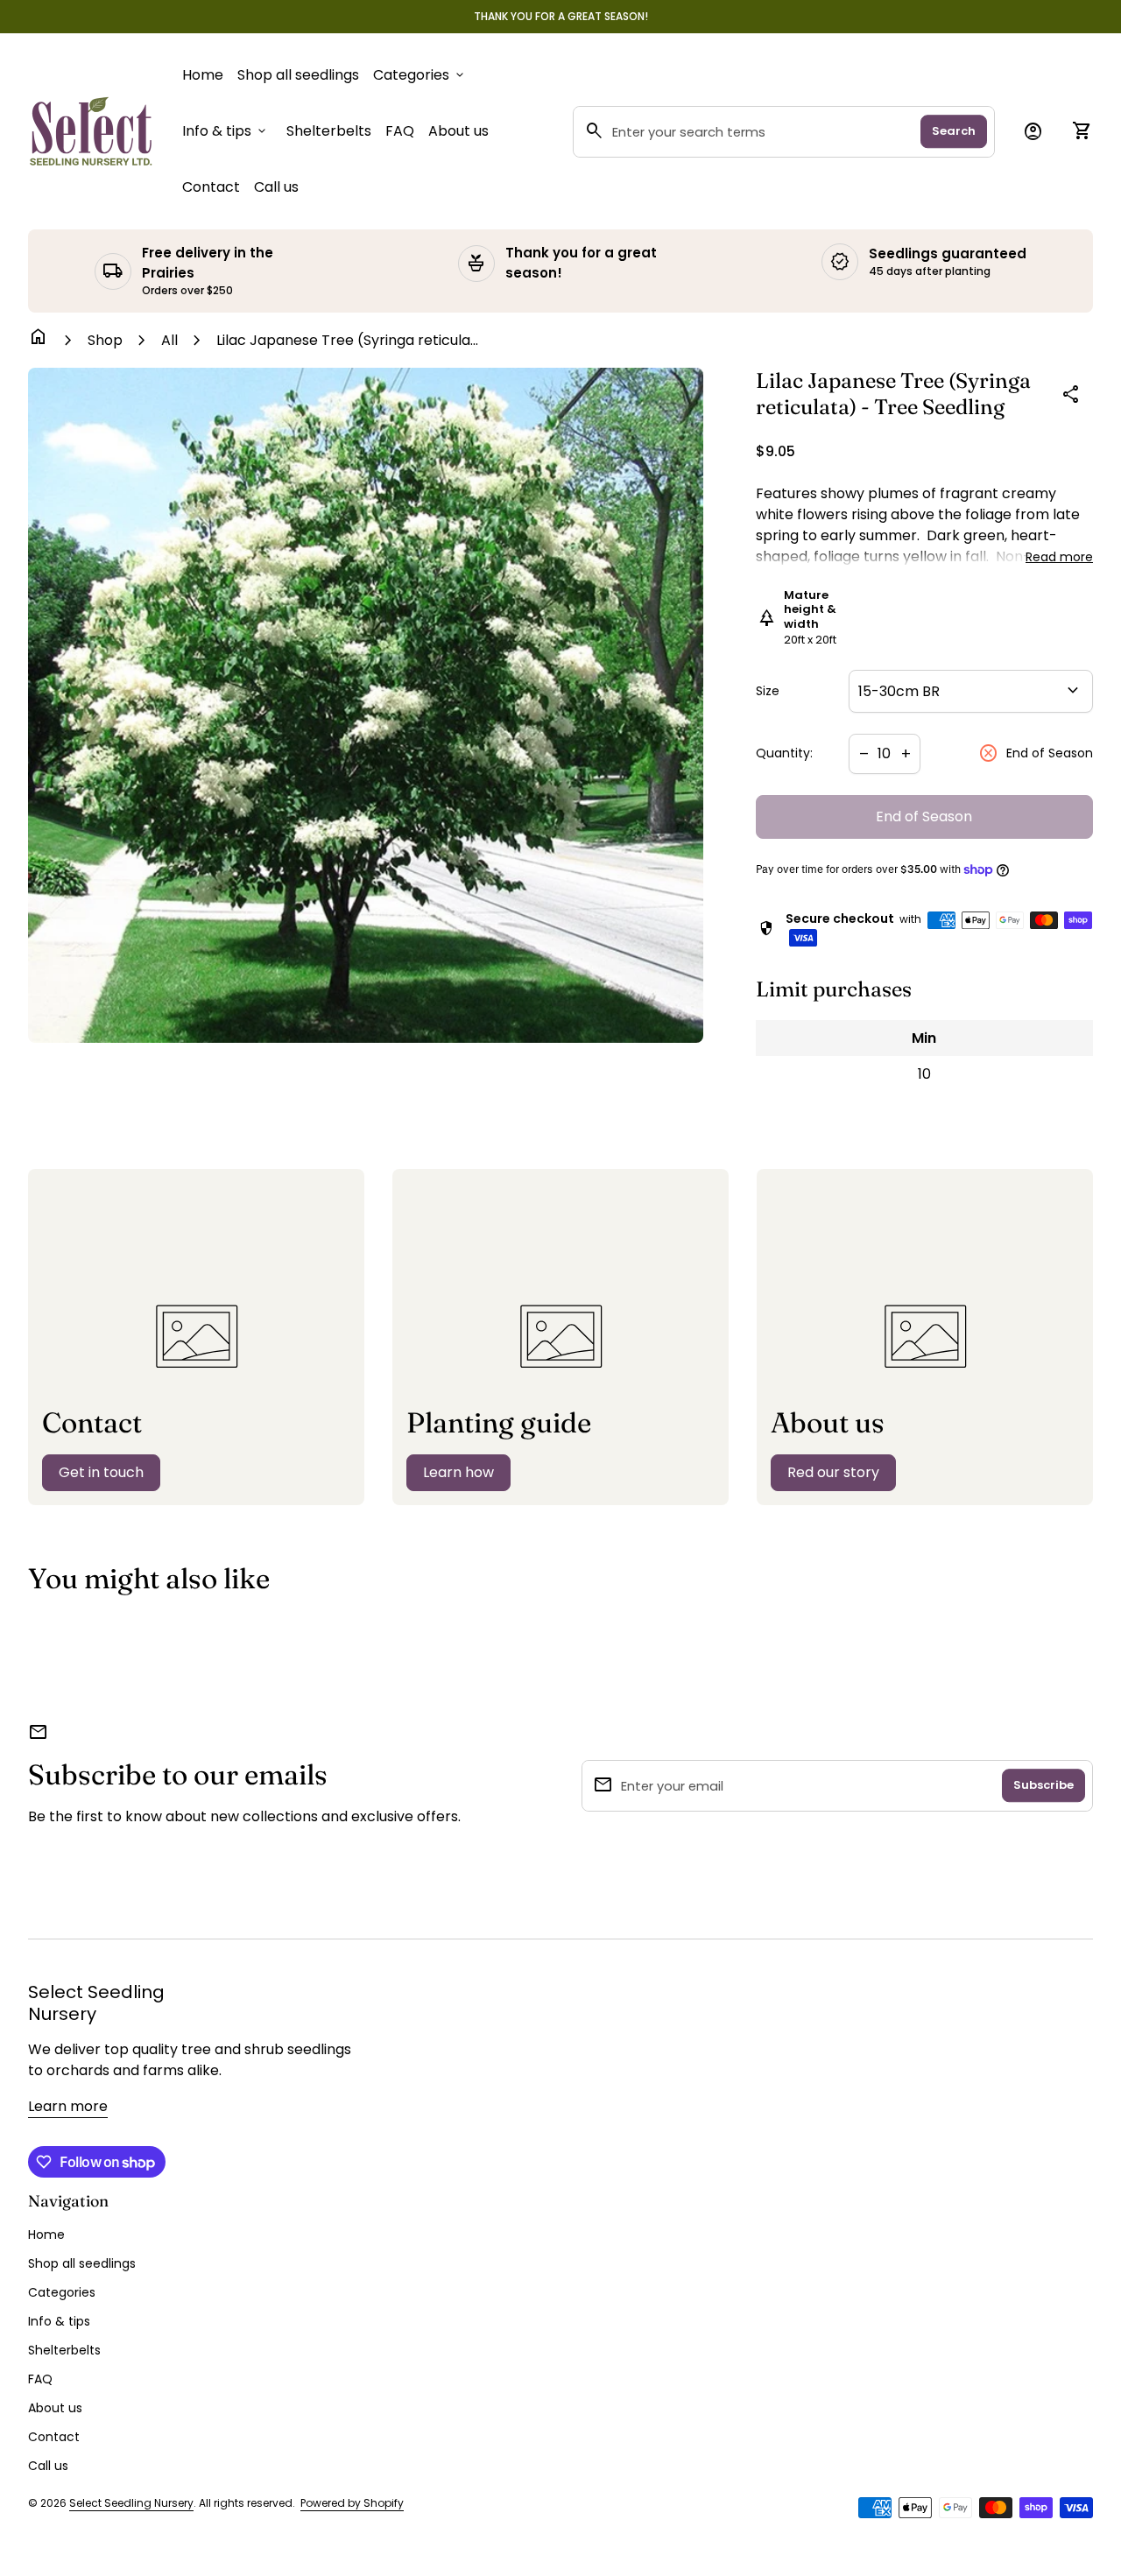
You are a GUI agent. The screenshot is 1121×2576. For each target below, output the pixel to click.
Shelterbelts (329, 131)
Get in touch (101, 1472)
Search (954, 131)
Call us (276, 187)
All (169, 340)
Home (203, 75)
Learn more (68, 2106)
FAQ (400, 131)
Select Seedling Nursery (96, 2003)
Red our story (833, 1472)
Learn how (458, 1472)
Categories (420, 75)
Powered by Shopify (352, 2503)
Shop (105, 340)
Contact (211, 187)
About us (458, 131)
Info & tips (226, 131)
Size (768, 692)
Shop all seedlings (298, 75)
